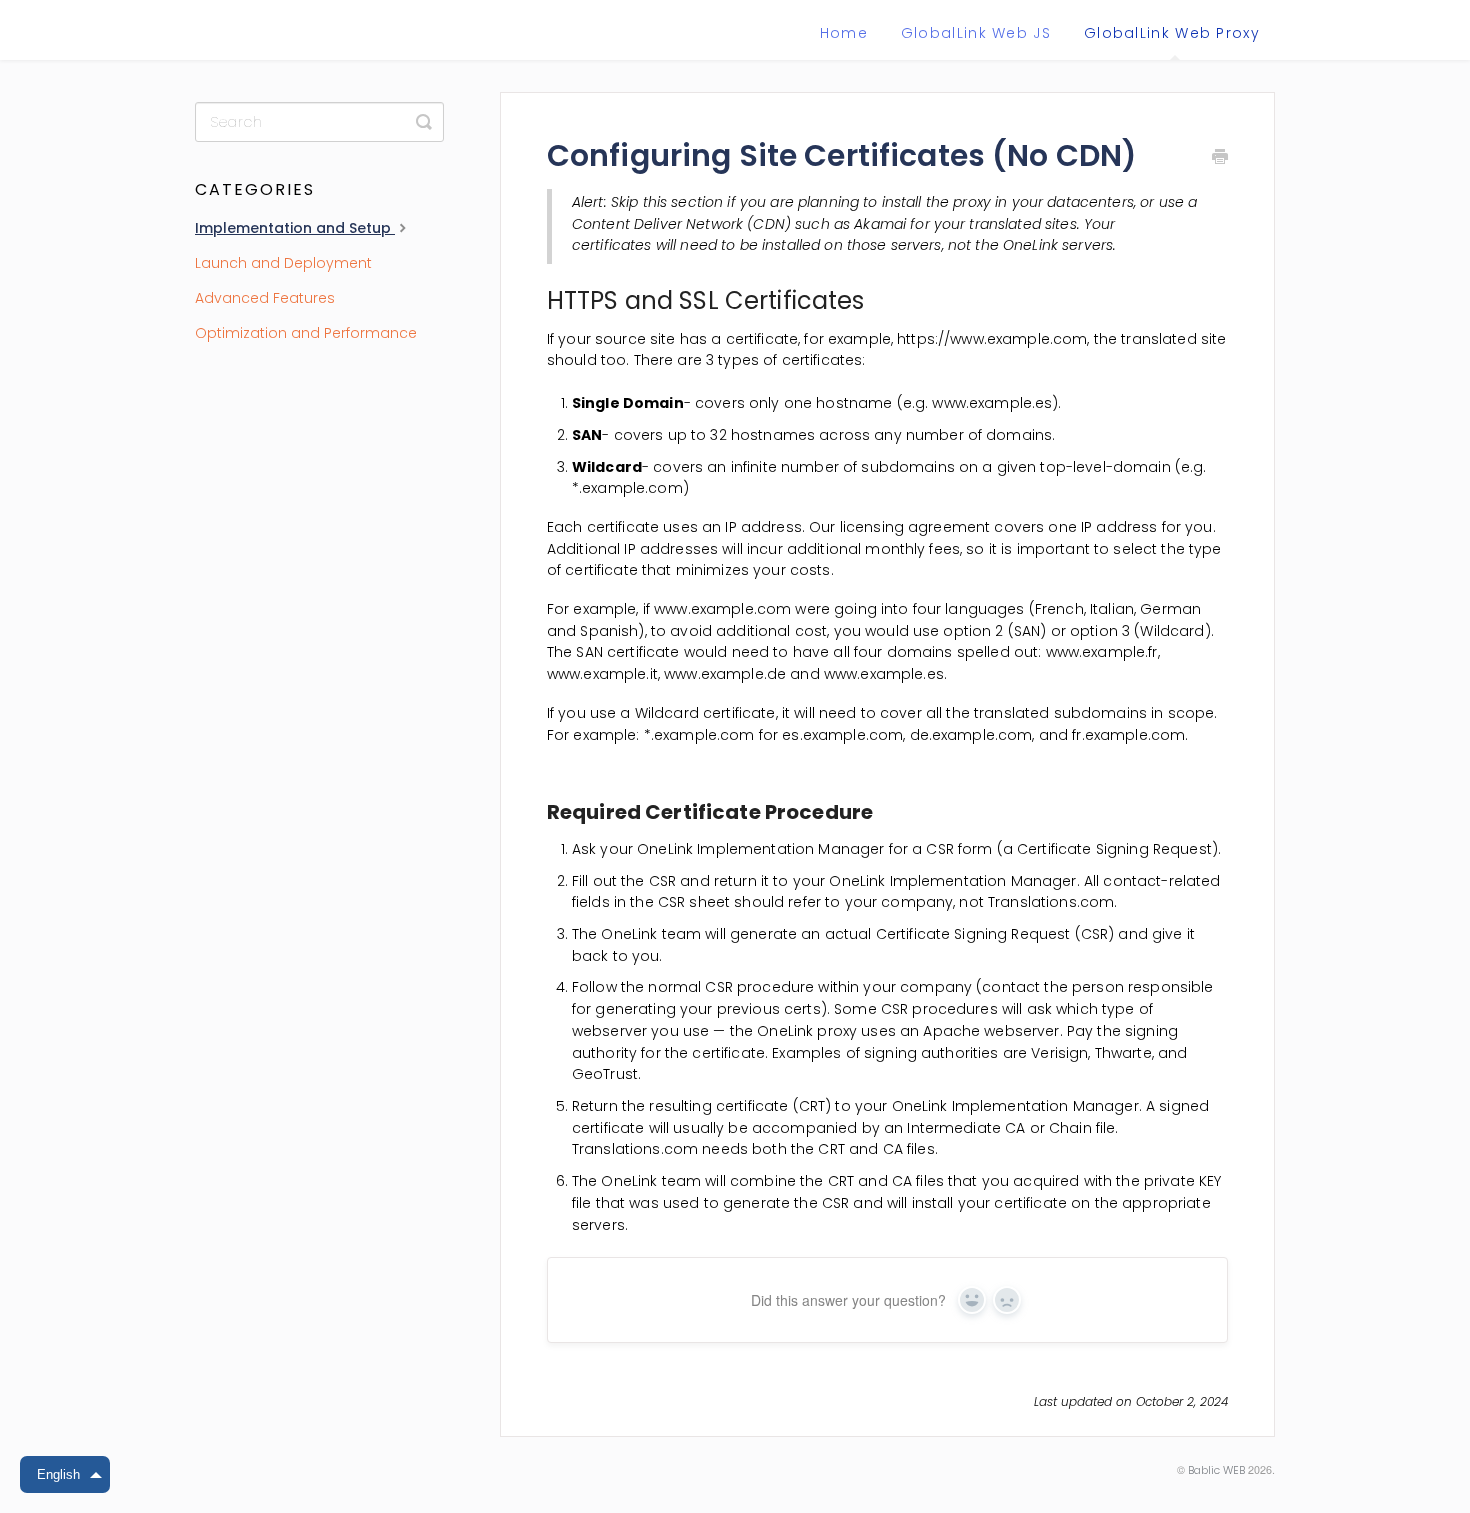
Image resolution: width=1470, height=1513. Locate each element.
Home (844, 33)
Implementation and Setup (295, 228)
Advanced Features (265, 298)
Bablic (1204, 1470)
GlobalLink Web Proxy (1172, 33)
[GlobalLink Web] (287, 35)
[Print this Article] (1220, 159)
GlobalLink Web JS (976, 33)
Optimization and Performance (306, 333)
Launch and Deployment (283, 263)
